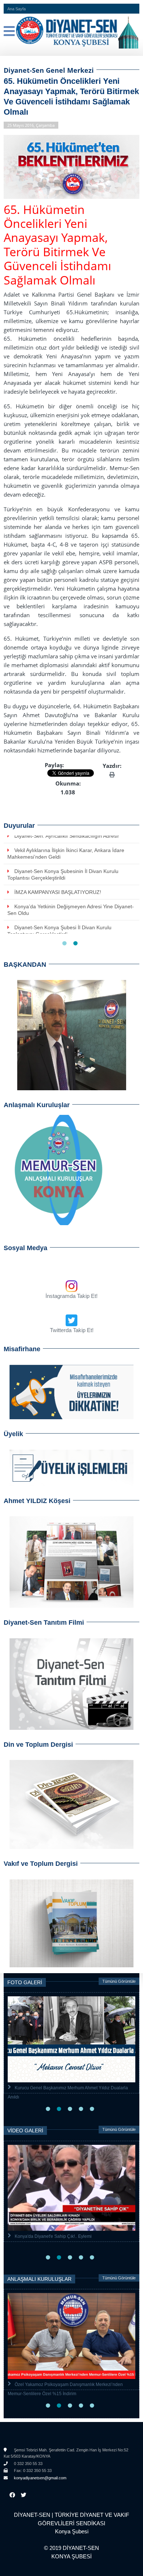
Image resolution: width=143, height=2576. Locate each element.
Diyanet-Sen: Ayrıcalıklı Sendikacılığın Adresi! (67, 836)
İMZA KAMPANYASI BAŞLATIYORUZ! (58, 892)
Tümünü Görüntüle (119, 1981)
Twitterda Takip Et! (72, 1330)
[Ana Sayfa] (71, 31)
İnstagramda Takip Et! (71, 1296)
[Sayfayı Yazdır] (112, 774)
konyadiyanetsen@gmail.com (40, 2478)
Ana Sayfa (16, 9)
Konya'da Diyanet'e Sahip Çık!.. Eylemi (53, 2236)
